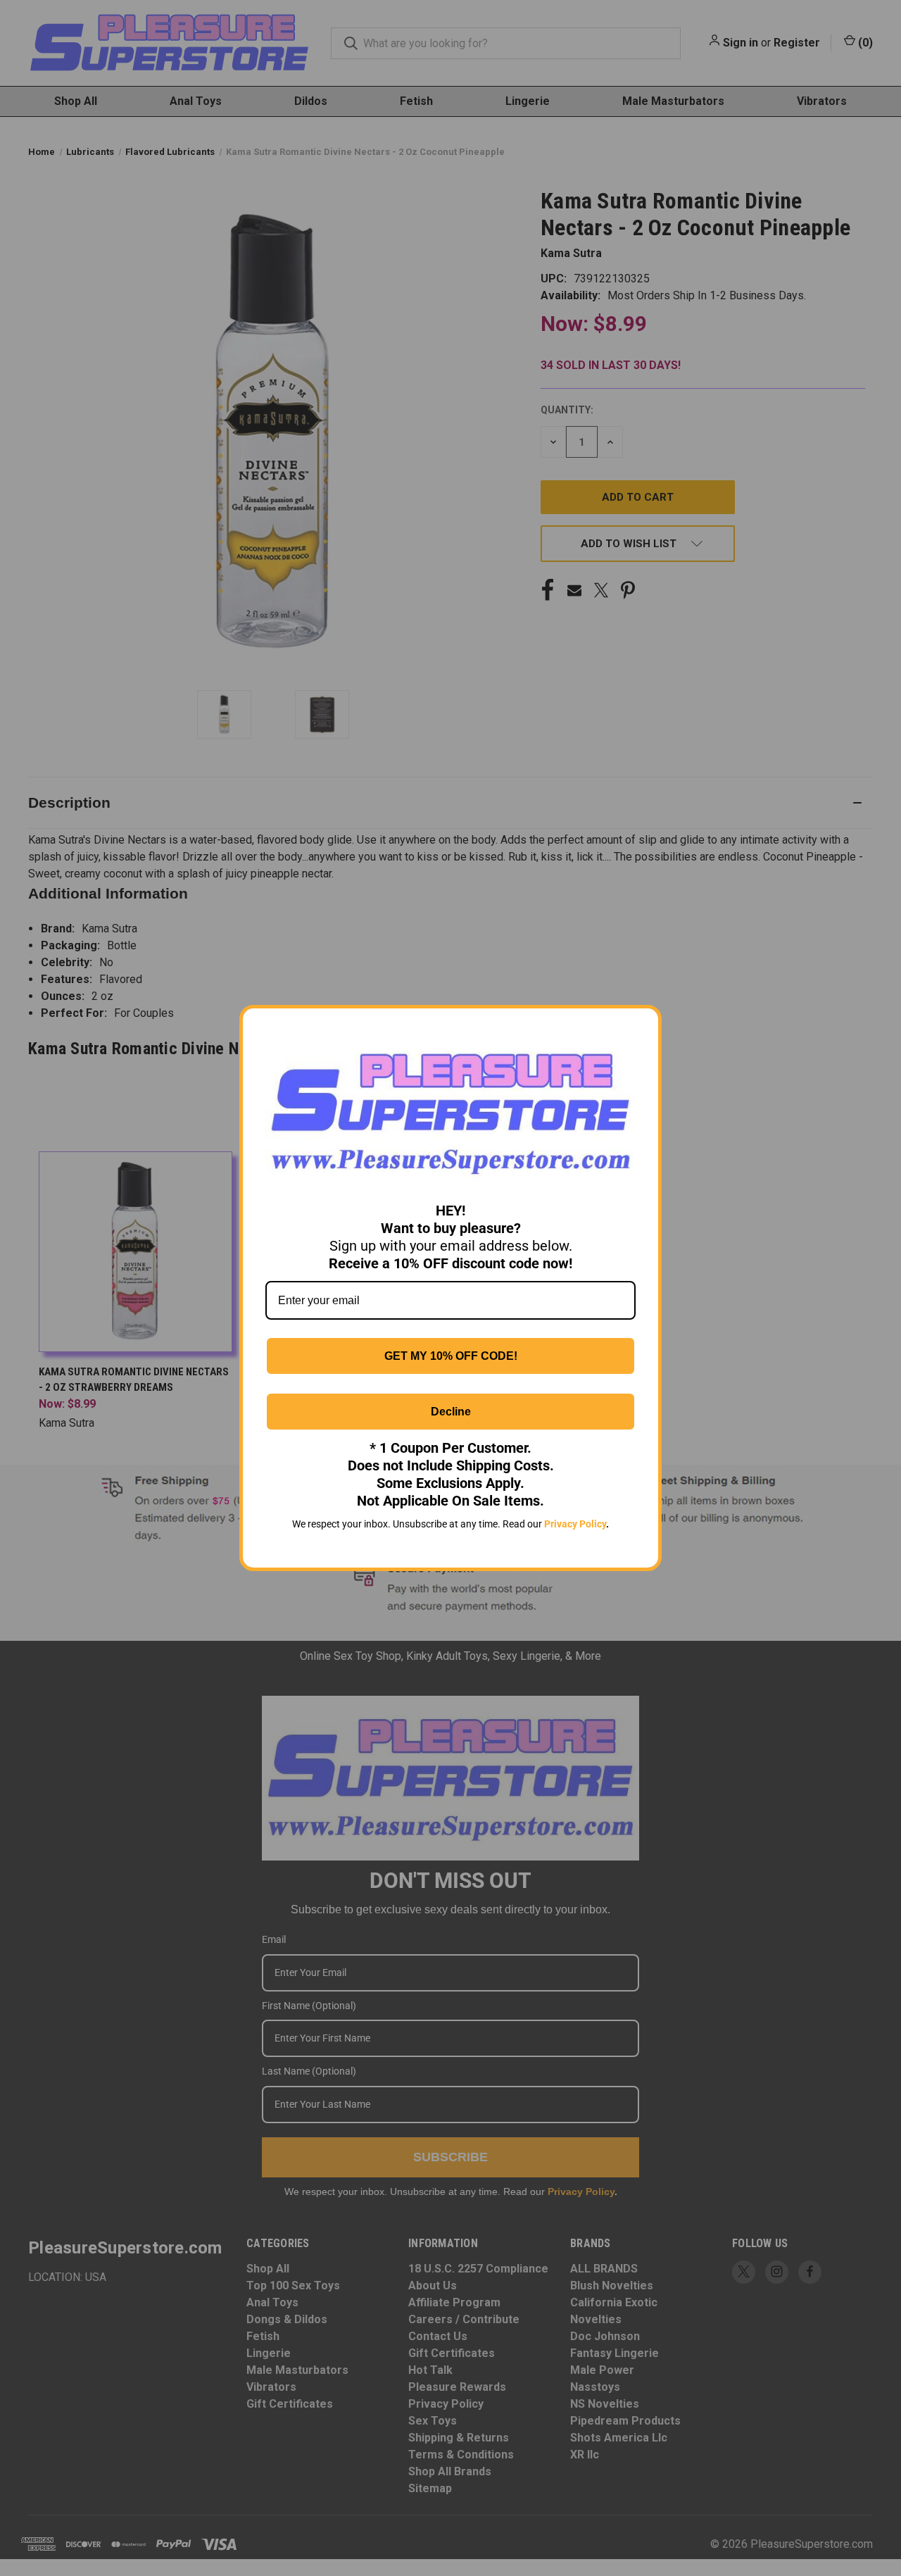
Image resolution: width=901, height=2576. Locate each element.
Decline (451, 1412)
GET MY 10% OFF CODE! (451, 1356)
